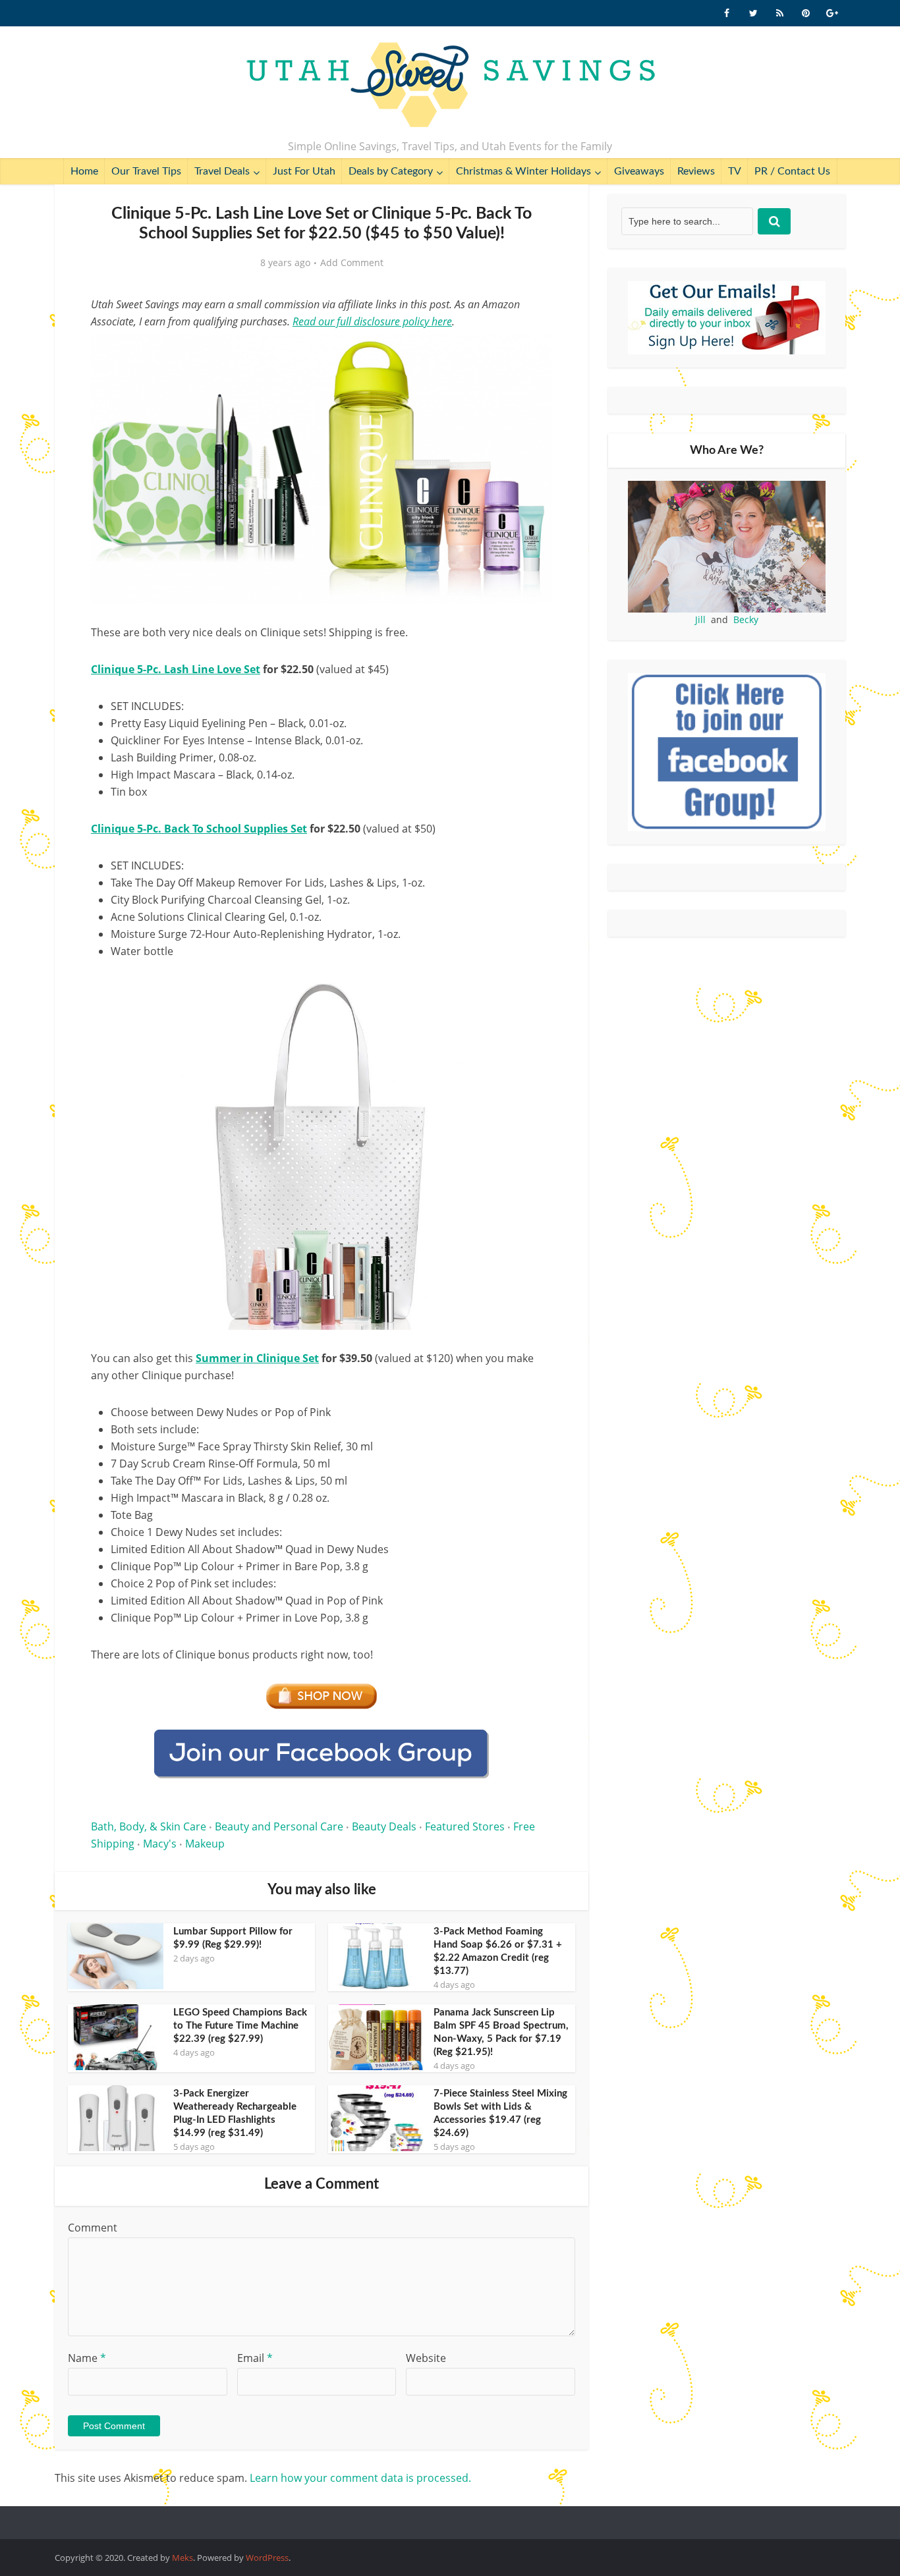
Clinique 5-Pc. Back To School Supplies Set (199, 829)
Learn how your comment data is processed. (360, 2478)
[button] (533, 354)
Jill (700, 619)
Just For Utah (304, 171)
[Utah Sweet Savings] (450, 86)
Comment (93, 2228)
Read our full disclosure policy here (372, 321)
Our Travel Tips (146, 171)
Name (87, 2358)
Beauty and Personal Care (279, 1826)
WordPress (267, 2558)
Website (426, 2358)
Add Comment (352, 263)
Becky (746, 619)
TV (735, 171)
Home (84, 171)
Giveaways (639, 171)
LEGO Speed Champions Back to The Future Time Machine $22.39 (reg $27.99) (240, 2026)
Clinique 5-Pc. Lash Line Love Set (176, 669)
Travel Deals (222, 171)
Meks (183, 2558)
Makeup (205, 1844)
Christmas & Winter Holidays (523, 171)
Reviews (696, 171)
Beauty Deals (384, 1826)
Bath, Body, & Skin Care (149, 1826)
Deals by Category (391, 171)
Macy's (160, 1844)
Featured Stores (465, 1826)
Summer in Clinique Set (257, 1358)
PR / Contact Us (792, 171)
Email (255, 2358)
